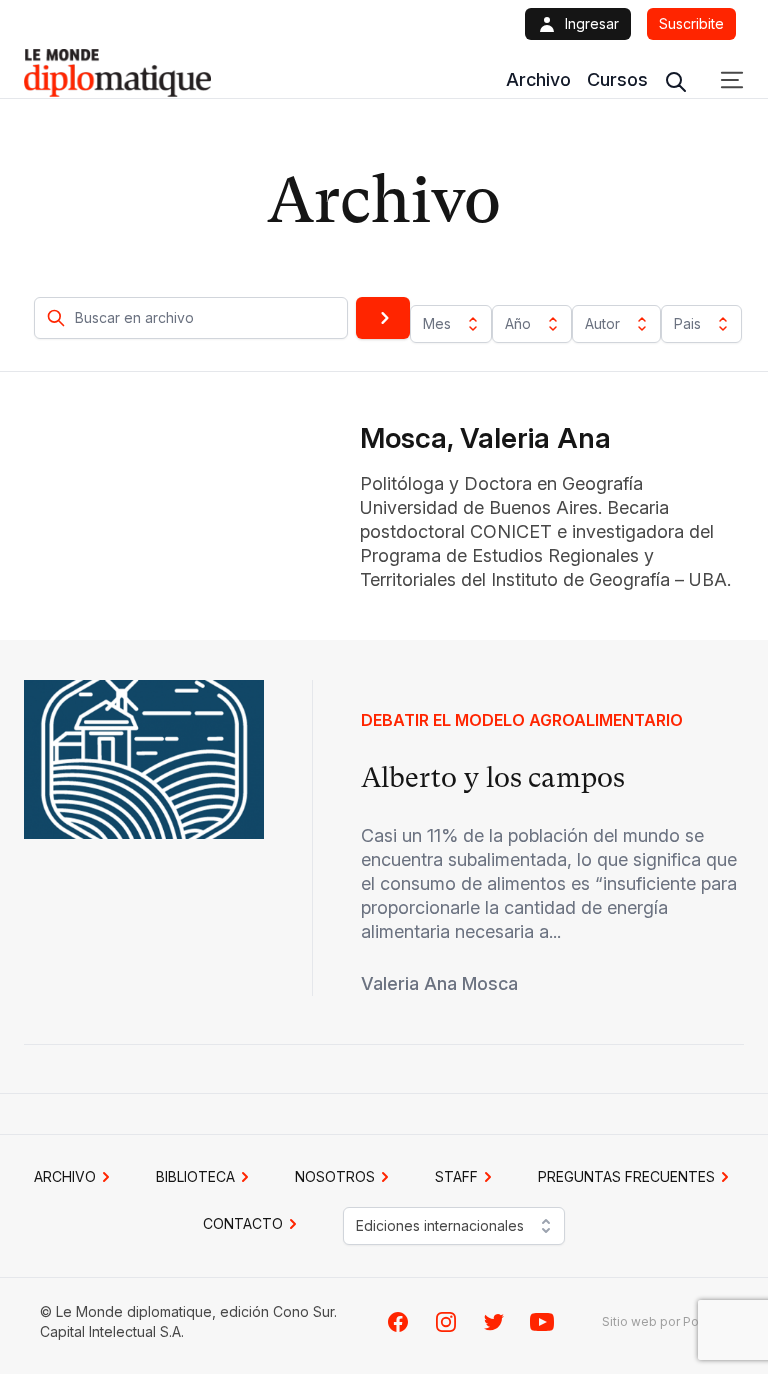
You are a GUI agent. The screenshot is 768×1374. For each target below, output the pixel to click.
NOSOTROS (335, 1176)
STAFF (456, 1176)
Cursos (617, 79)
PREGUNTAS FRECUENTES (626, 1176)
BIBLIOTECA (195, 1176)
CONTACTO (243, 1223)
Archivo (538, 79)
